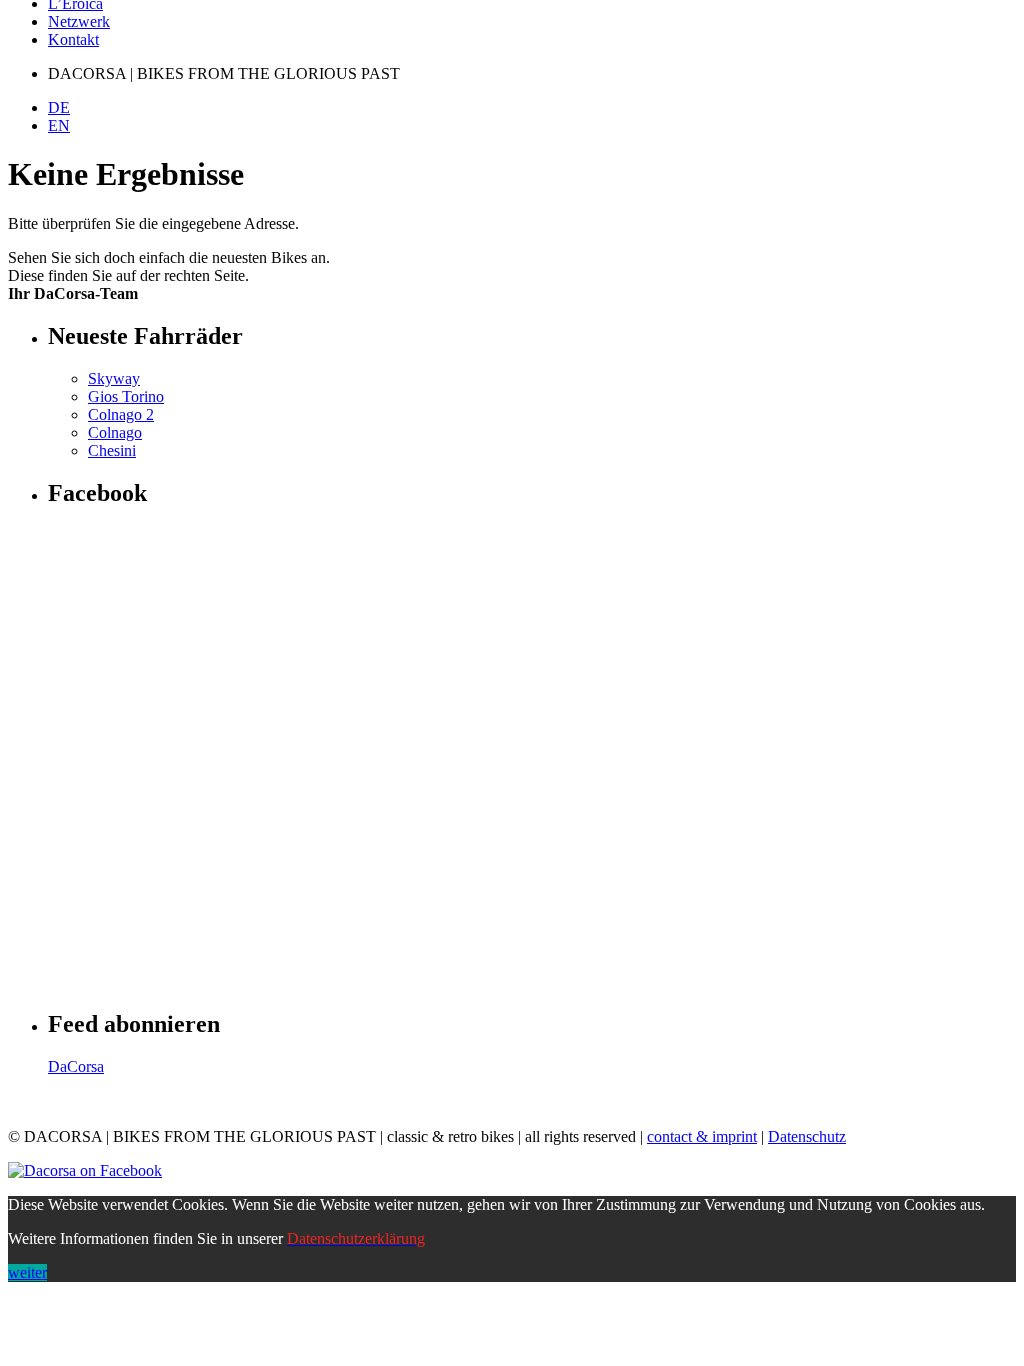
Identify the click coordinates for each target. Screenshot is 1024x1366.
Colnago (115, 432)
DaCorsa (76, 1066)
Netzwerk (79, 21)
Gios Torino (126, 396)
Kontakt (73, 39)
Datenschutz (807, 1136)
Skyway (114, 378)
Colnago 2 (121, 414)
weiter (27, 1272)
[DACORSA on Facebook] (85, 1170)
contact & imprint (702, 1136)
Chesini (112, 450)
